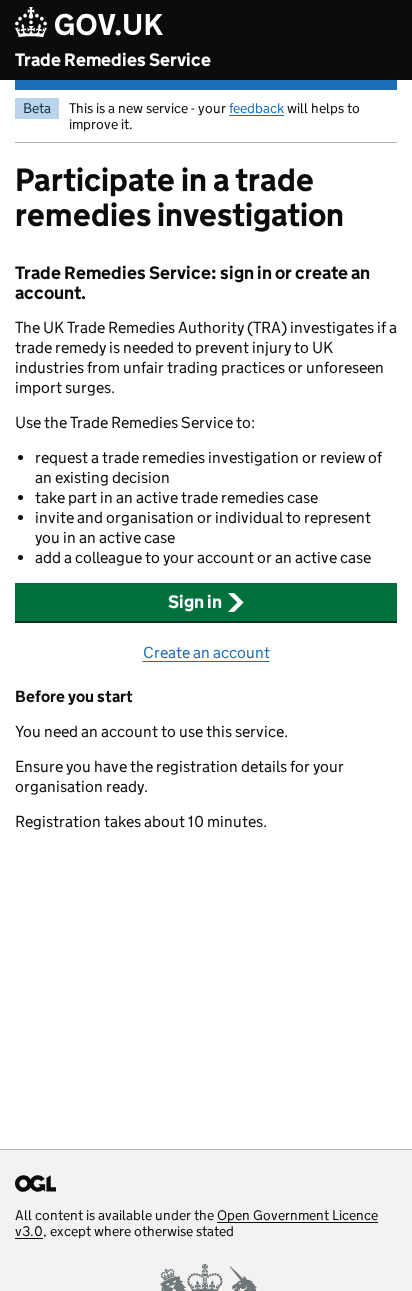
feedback (256, 108)
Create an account (206, 652)
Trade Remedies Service (113, 60)
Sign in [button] (195, 602)
